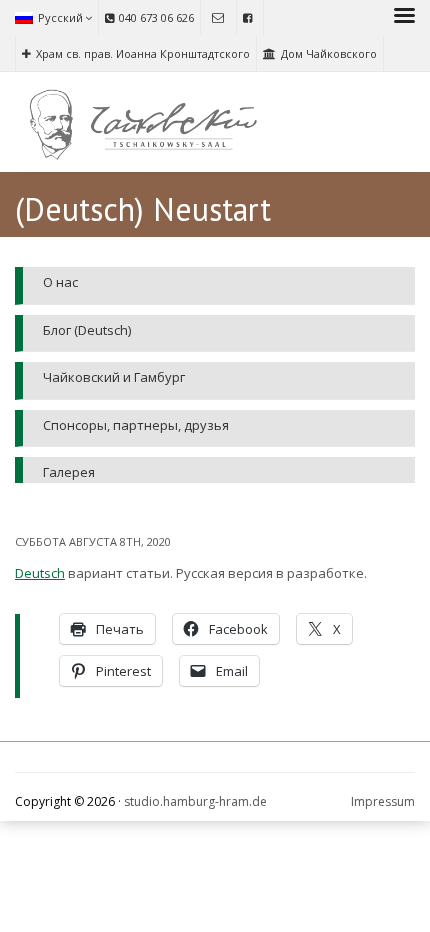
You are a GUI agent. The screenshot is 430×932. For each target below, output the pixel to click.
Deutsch (40, 573)
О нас (60, 282)
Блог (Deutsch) (87, 330)
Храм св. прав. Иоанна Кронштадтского (143, 53)
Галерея (69, 472)
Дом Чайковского (329, 53)
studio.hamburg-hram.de (195, 801)
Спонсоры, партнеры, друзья (136, 425)
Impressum (383, 801)
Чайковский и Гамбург (114, 377)
